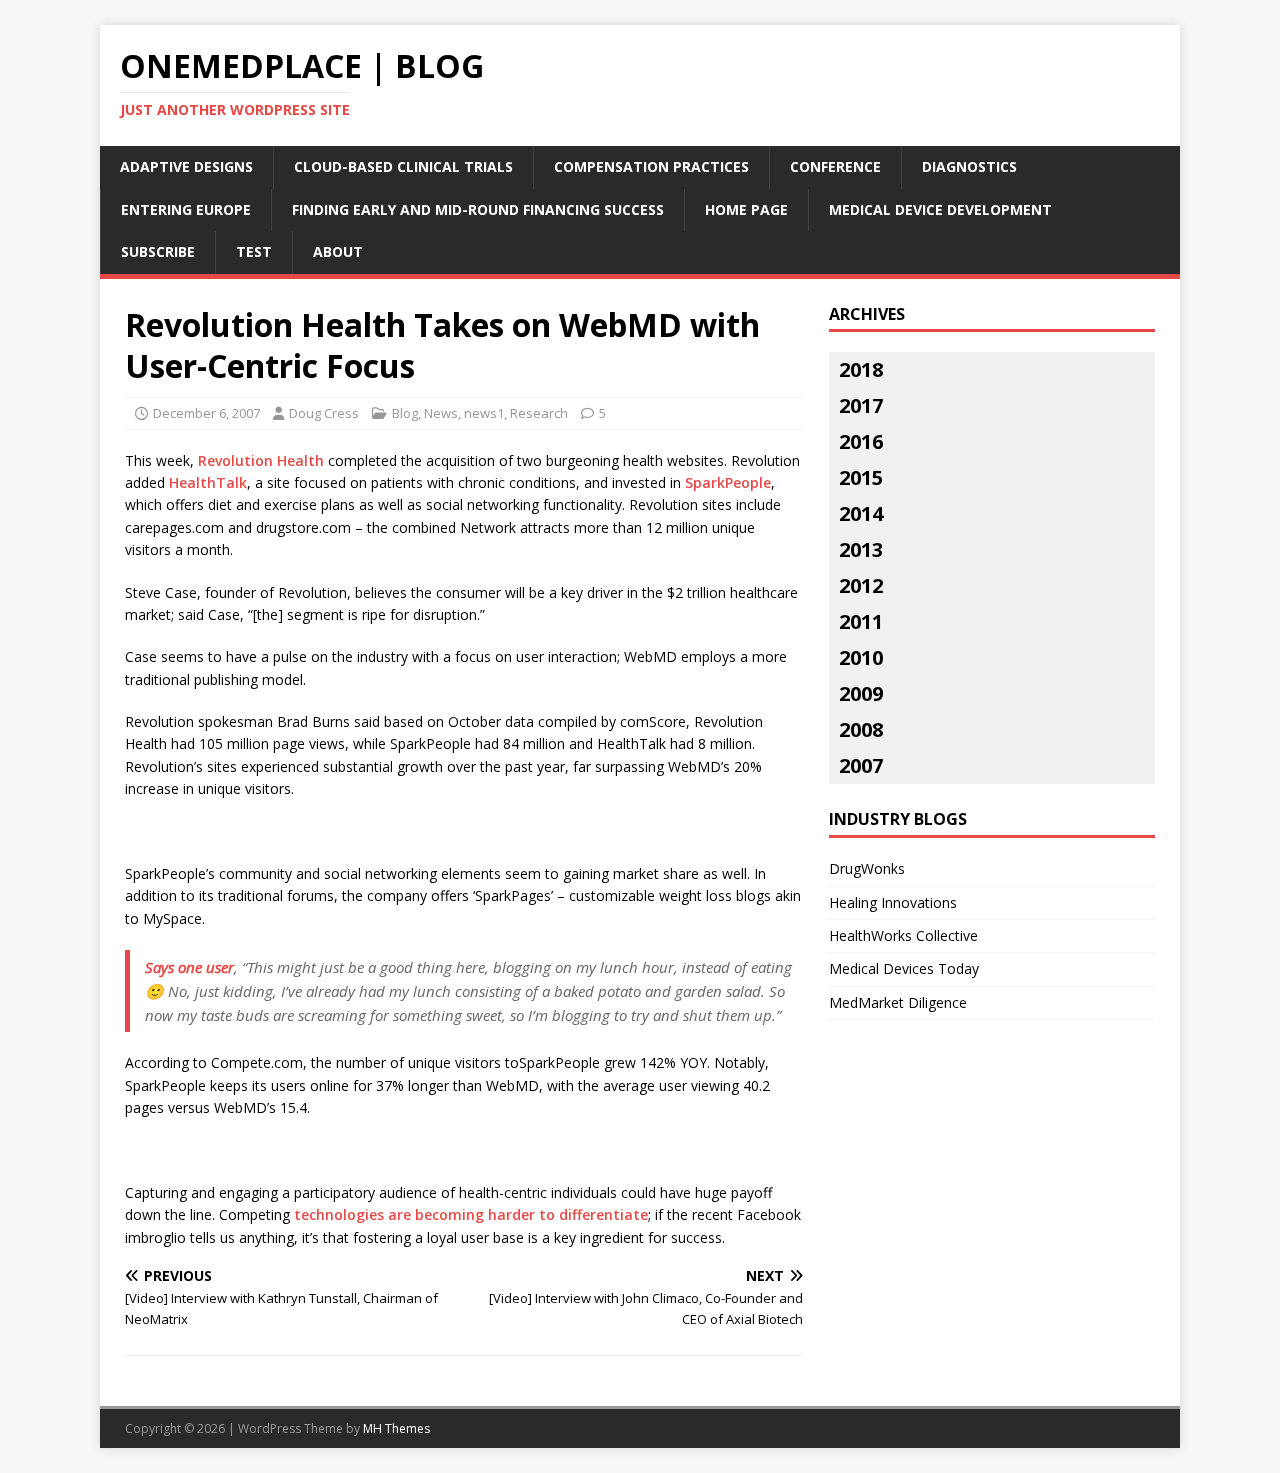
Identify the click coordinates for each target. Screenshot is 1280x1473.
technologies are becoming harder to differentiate (471, 1214)
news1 (484, 413)
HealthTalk (208, 482)
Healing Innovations (893, 902)
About (338, 251)
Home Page (746, 209)
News (441, 413)
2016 (861, 441)
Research (539, 413)
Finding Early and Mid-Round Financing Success (478, 209)
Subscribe (158, 251)
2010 (861, 657)
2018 (861, 369)
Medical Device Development (940, 209)
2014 (861, 513)
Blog (405, 413)
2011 (861, 621)
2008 (861, 729)
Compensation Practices (651, 166)
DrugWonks (867, 868)
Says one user (189, 967)
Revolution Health (261, 460)
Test (254, 251)
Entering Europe (186, 209)
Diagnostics (969, 166)
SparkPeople (728, 482)
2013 (861, 549)
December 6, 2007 (206, 413)
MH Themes (396, 1428)
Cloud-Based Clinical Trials (403, 166)
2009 (861, 693)
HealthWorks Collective (903, 935)
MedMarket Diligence (898, 1002)
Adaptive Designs (186, 166)
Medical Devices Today (904, 968)
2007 (861, 765)
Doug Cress (324, 413)
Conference (835, 166)
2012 (861, 585)
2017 (861, 405)
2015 (861, 477)
